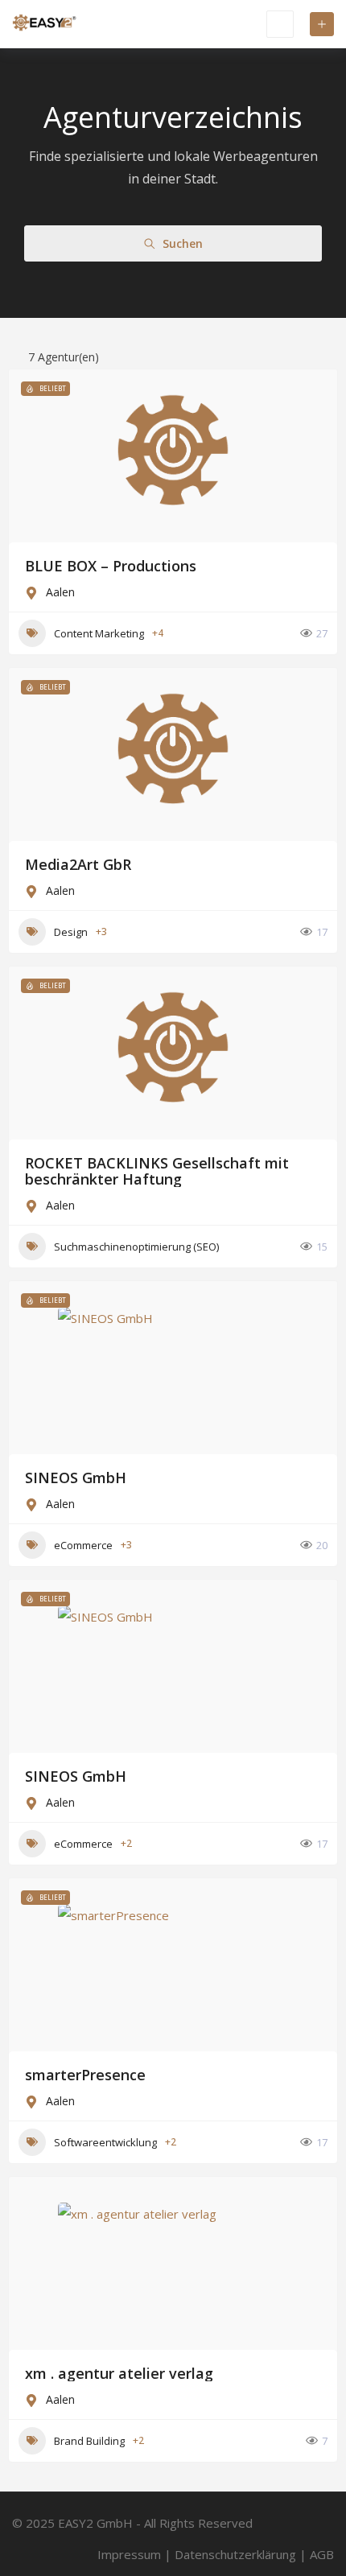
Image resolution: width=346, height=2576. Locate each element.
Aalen (60, 592)
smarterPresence (85, 2075)
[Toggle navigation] (280, 24)
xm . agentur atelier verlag (119, 2373)
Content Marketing (99, 633)
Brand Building (89, 2441)
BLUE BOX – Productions (111, 566)
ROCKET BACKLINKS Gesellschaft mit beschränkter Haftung (157, 1171)
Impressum (129, 2554)
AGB (322, 2554)
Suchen (183, 243)
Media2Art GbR (78, 864)
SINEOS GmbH (76, 1478)
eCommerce (83, 1545)
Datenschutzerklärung (235, 2554)
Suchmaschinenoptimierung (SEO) (136, 1247)
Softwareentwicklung (105, 2142)
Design (71, 932)
